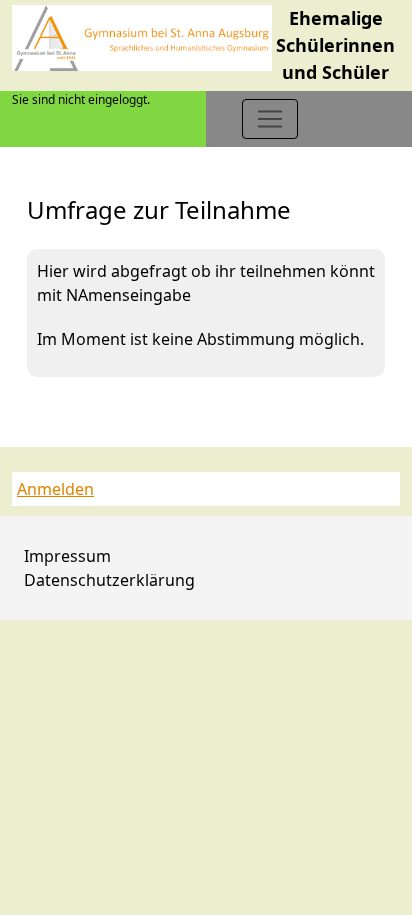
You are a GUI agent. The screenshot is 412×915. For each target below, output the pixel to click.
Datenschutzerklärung (109, 580)
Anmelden (55, 489)
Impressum (67, 556)
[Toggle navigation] (270, 119)
